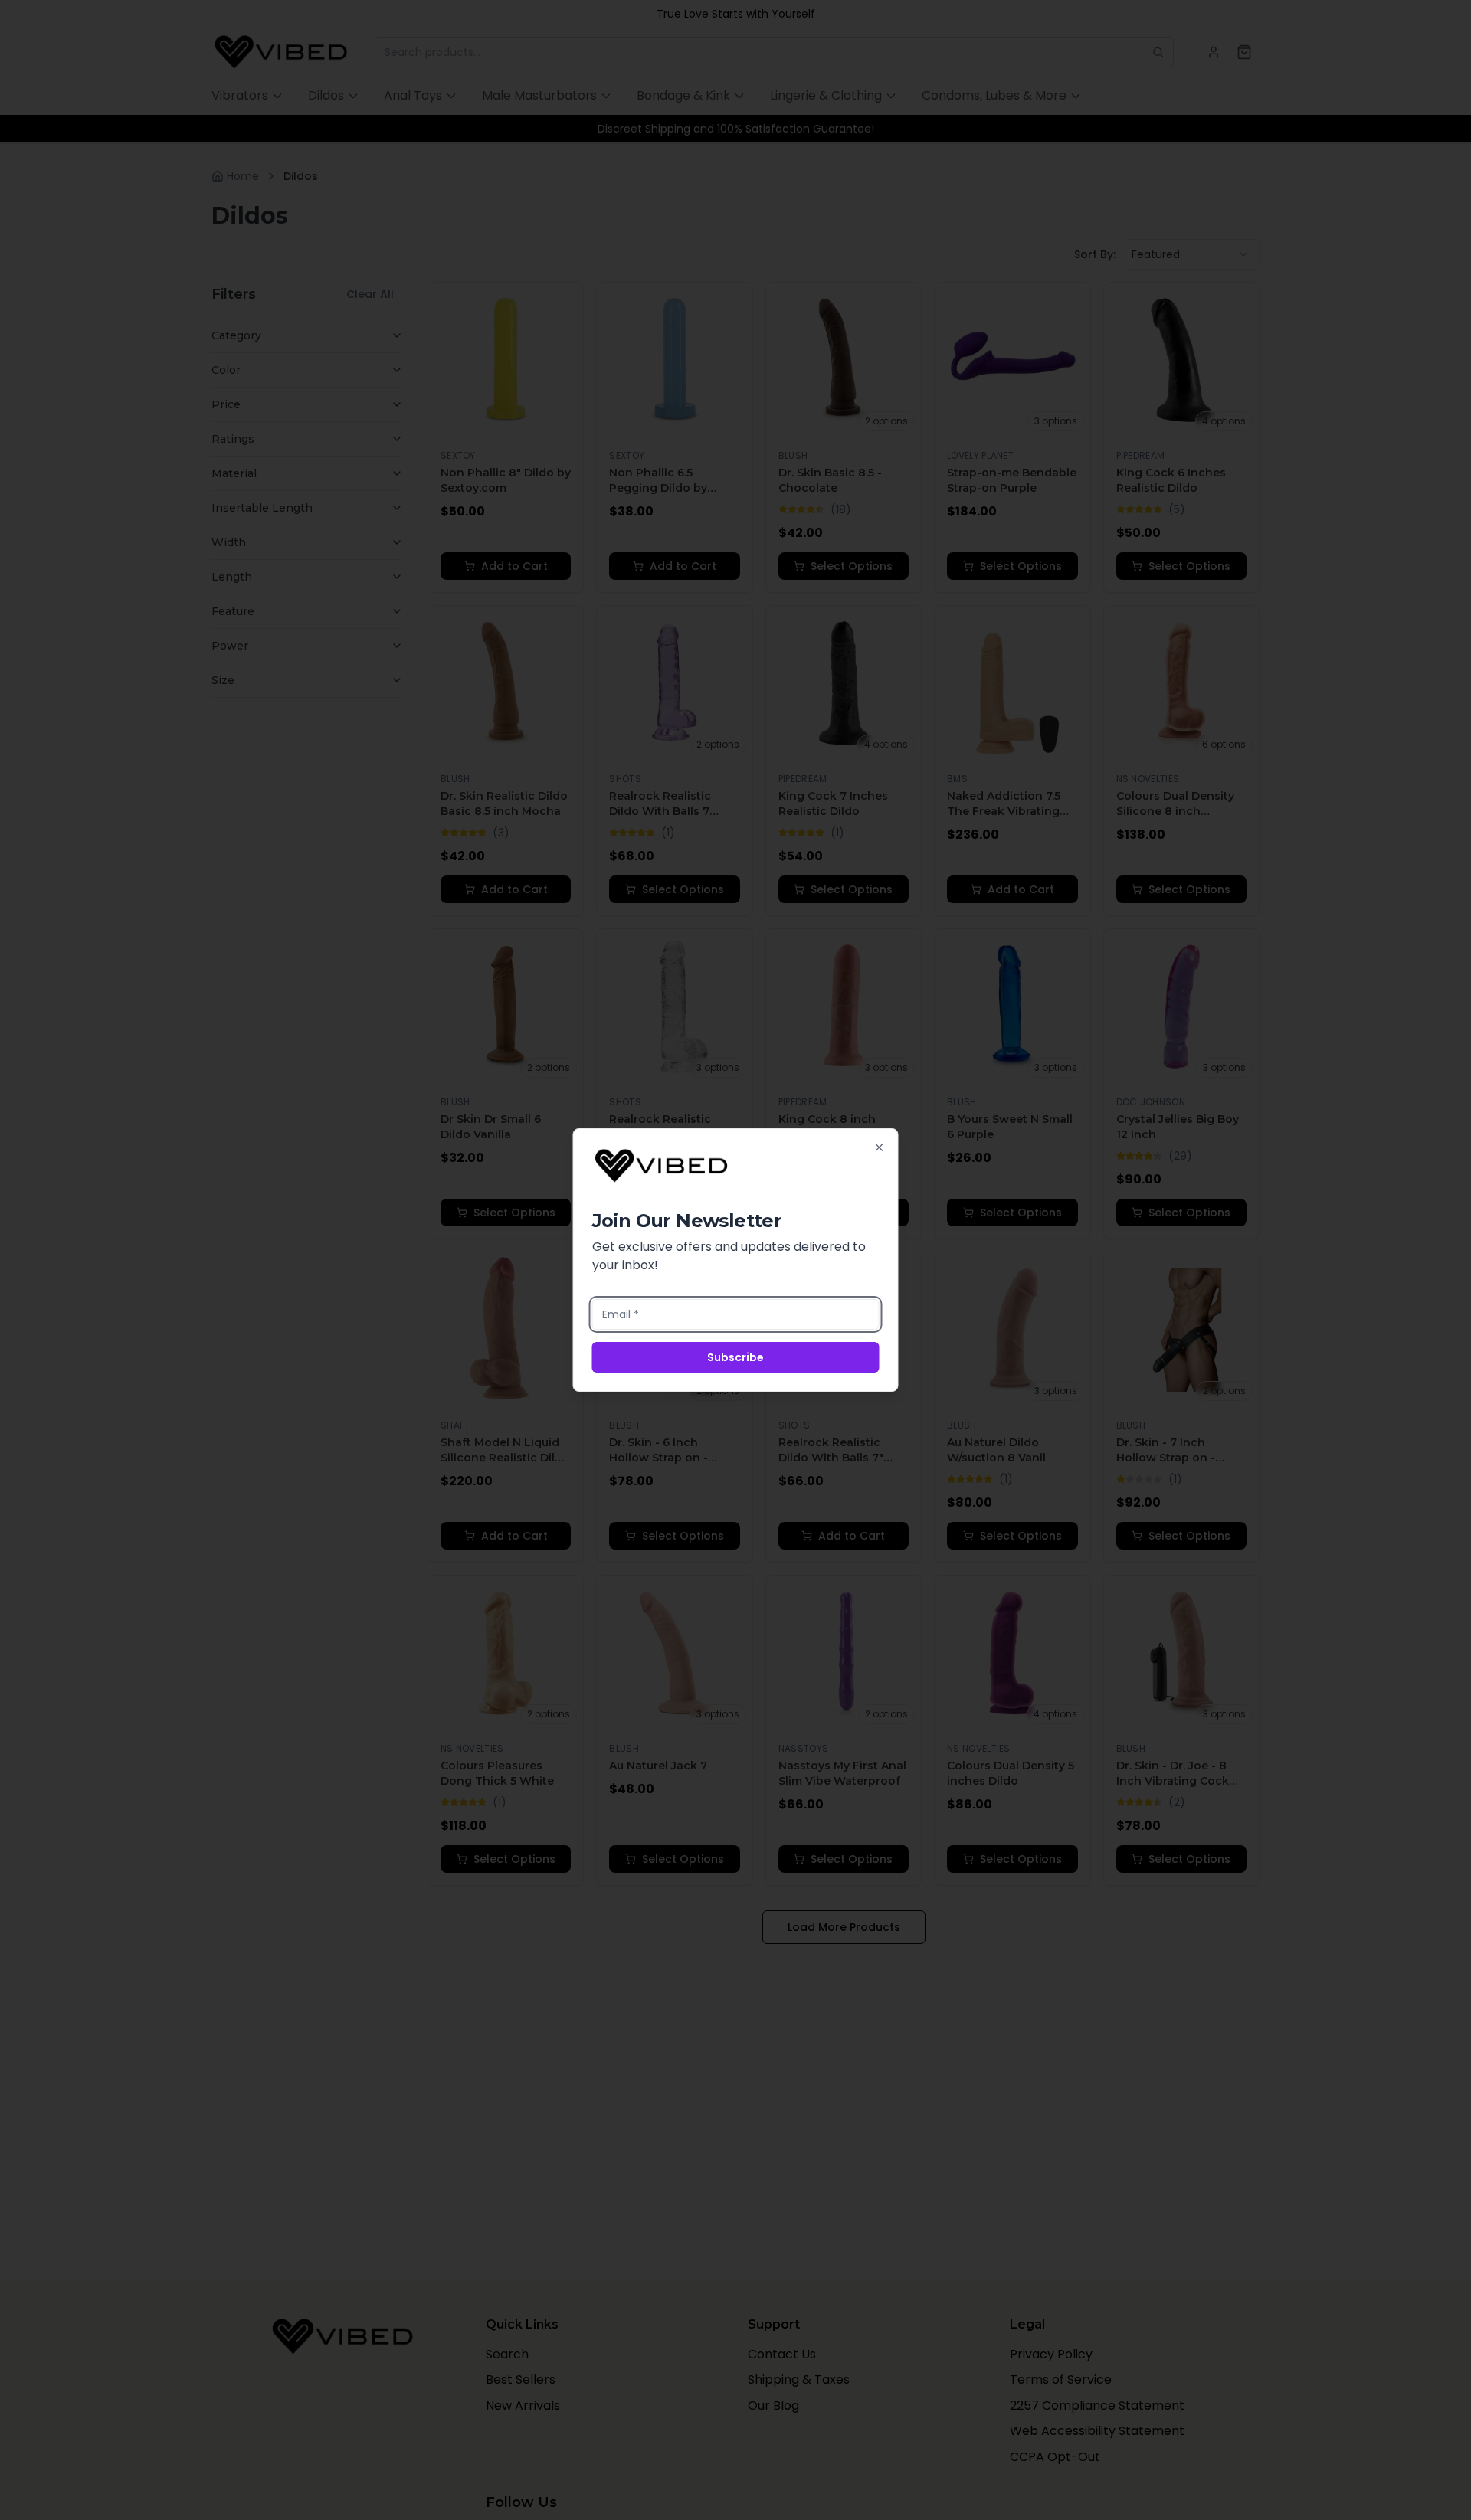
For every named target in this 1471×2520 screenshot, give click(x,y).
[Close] (880, 1147)
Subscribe (735, 1357)
